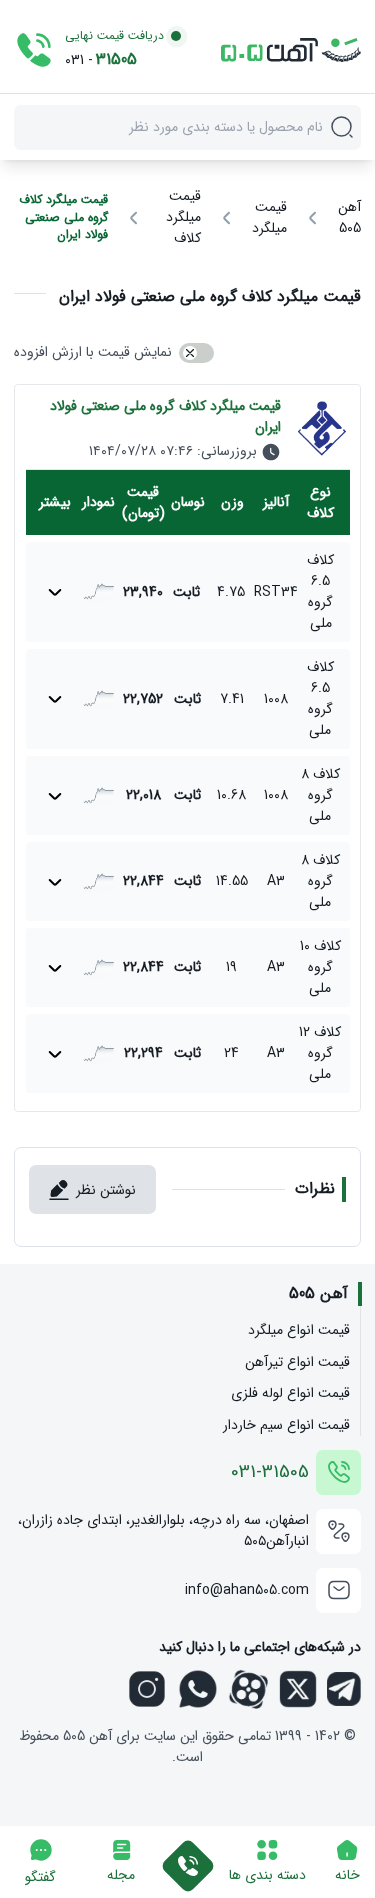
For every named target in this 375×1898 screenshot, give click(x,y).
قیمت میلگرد (269, 218)
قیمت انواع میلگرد (299, 1330)
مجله (121, 1875)
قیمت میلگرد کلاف (183, 217)
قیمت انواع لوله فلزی (290, 1393)
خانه (347, 1875)
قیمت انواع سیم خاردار (286, 1425)
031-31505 (270, 1472)
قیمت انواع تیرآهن (297, 1362)
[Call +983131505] (34, 50)
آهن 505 (349, 218)
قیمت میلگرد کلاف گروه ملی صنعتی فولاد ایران (63, 217)
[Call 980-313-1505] (188, 1855)
